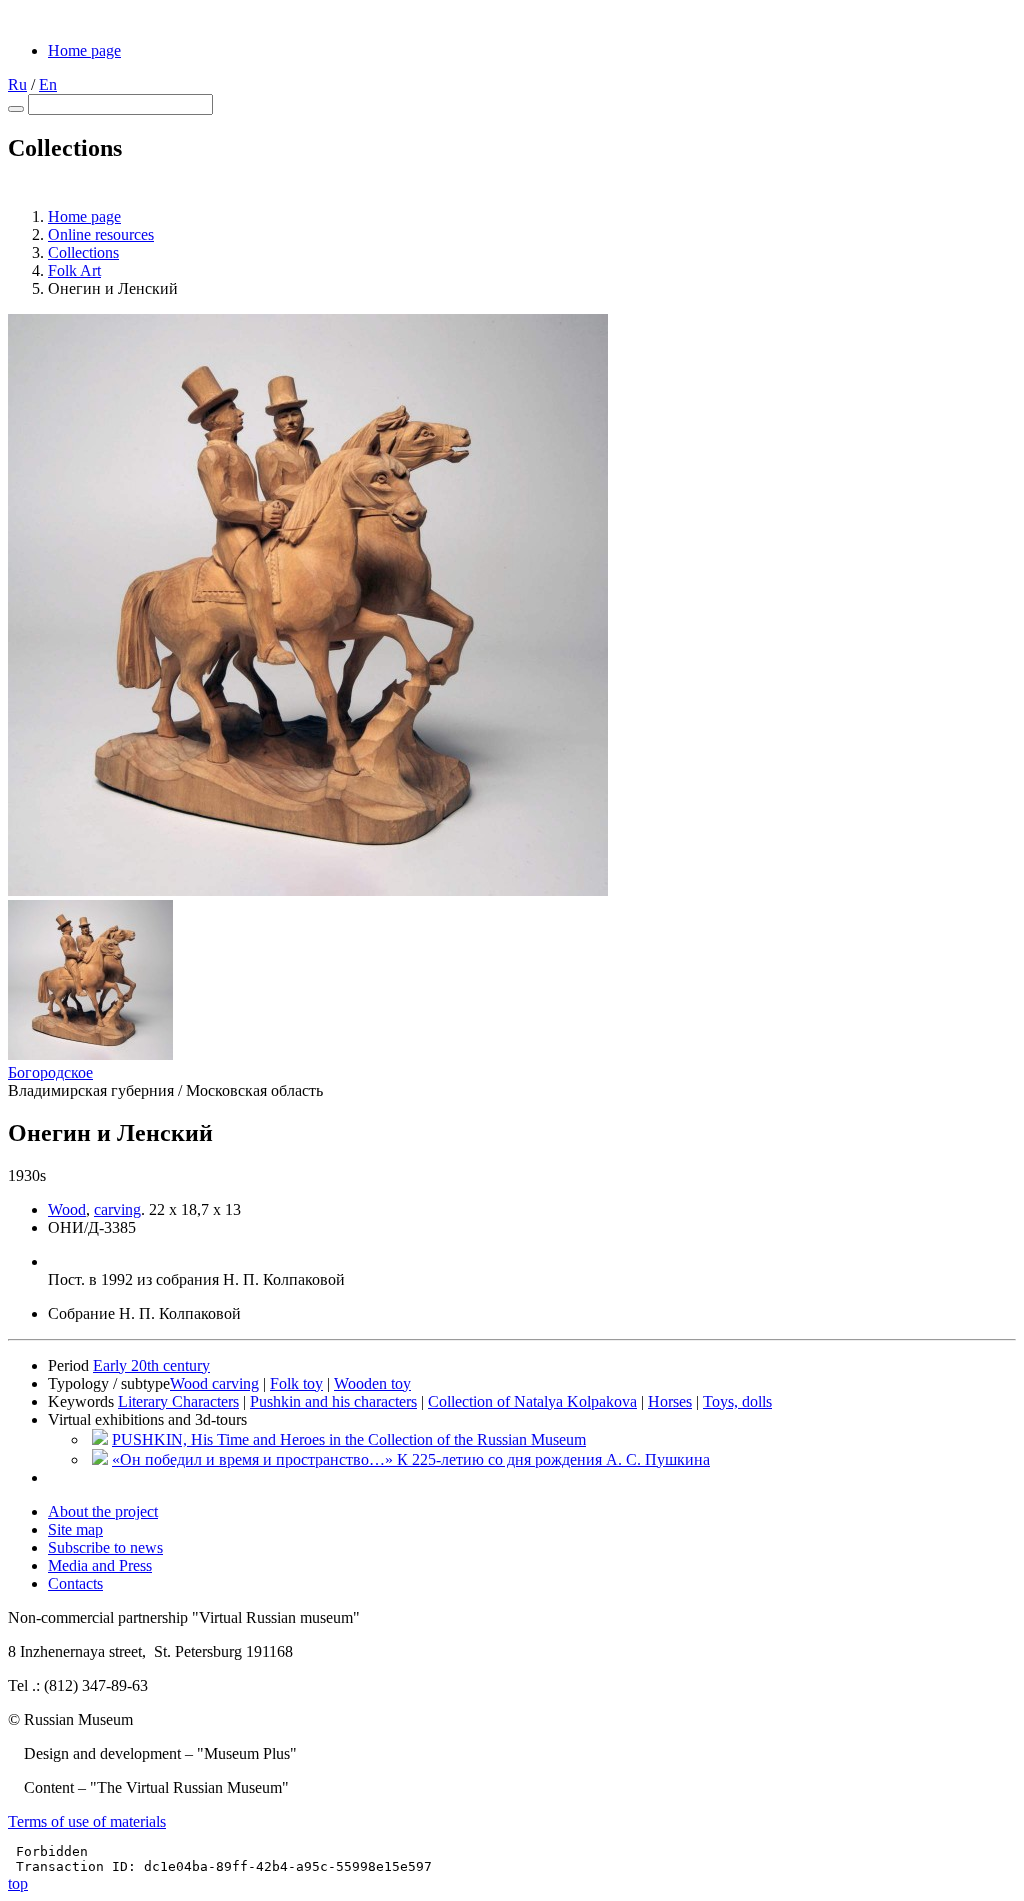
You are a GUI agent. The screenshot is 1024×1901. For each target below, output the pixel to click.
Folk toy (296, 1383)
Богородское (50, 1072)
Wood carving (214, 1383)
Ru (17, 84)
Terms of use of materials (87, 1821)
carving (117, 1209)
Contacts (75, 1583)
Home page (84, 50)
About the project (103, 1511)
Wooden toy (372, 1383)
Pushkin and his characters (333, 1401)
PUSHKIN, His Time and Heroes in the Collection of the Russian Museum (349, 1439)
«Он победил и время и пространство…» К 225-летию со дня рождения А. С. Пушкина (411, 1459)
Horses (670, 1401)
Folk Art (74, 270)
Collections (83, 252)
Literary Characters (178, 1401)
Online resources (101, 234)
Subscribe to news (105, 1547)
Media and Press (100, 1565)
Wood (67, 1209)
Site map (75, 1529)
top (18, 1883)
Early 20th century (151, 1365)
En (48, 84)
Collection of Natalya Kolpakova (532, 1401)
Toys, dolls (737, 1401)
